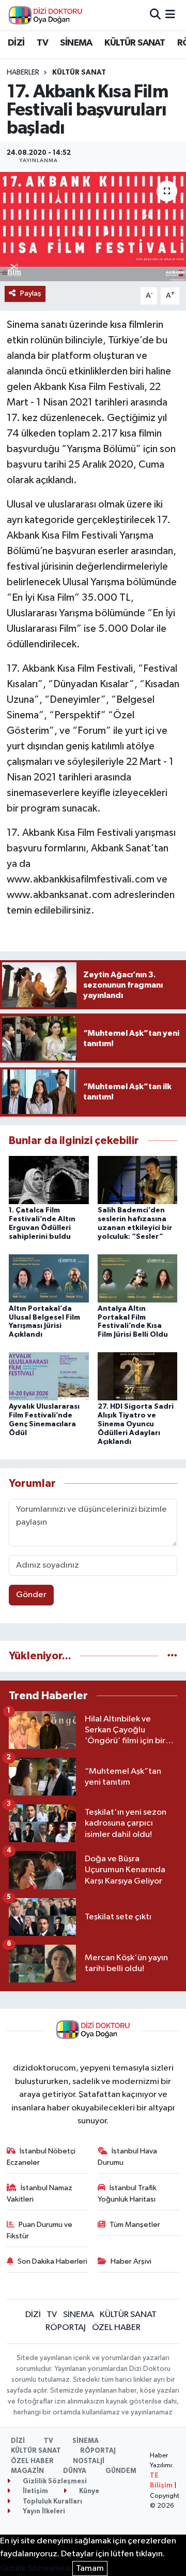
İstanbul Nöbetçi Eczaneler (41, 2157)
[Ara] (155, 15)
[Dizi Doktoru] (45, 15)
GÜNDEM (121, 2471)
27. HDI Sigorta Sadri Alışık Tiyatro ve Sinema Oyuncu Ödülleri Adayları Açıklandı (136, 1424)
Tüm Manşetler (135, 2225)
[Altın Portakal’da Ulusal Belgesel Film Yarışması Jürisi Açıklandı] (49, 1278)
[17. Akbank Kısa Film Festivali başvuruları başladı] (93, 227)
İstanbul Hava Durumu (128, 2157)
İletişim (35, 2491)
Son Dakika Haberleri (52, 2261)
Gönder (31, 1595)
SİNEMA (76, 43)
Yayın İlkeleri (43, 2512)
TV (42, 43)
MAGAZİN (27, 2471)
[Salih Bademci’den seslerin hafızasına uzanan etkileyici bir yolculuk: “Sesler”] (138, 1180)
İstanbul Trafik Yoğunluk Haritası (127, 2194)
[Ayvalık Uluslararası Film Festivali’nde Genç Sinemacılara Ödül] (49, 1376)
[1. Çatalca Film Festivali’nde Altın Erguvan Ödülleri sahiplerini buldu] (49, 1180)
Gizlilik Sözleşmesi (54, 2481)
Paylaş (31, 293)
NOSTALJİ (89, 2461)
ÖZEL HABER (116, 2328)
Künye (88, 2491)
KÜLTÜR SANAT (135, 43)
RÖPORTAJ (66, 2328)
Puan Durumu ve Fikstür (40, 2230)
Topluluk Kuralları (52, 2502)
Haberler (23, 73)
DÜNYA (75, 2471)
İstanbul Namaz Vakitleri (40, 2194)
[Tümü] (172, 1656)
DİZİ (16, 43)
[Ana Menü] (170, 15)
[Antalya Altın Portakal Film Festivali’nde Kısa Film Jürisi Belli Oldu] (138, 1278)
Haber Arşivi (131, 2261)
